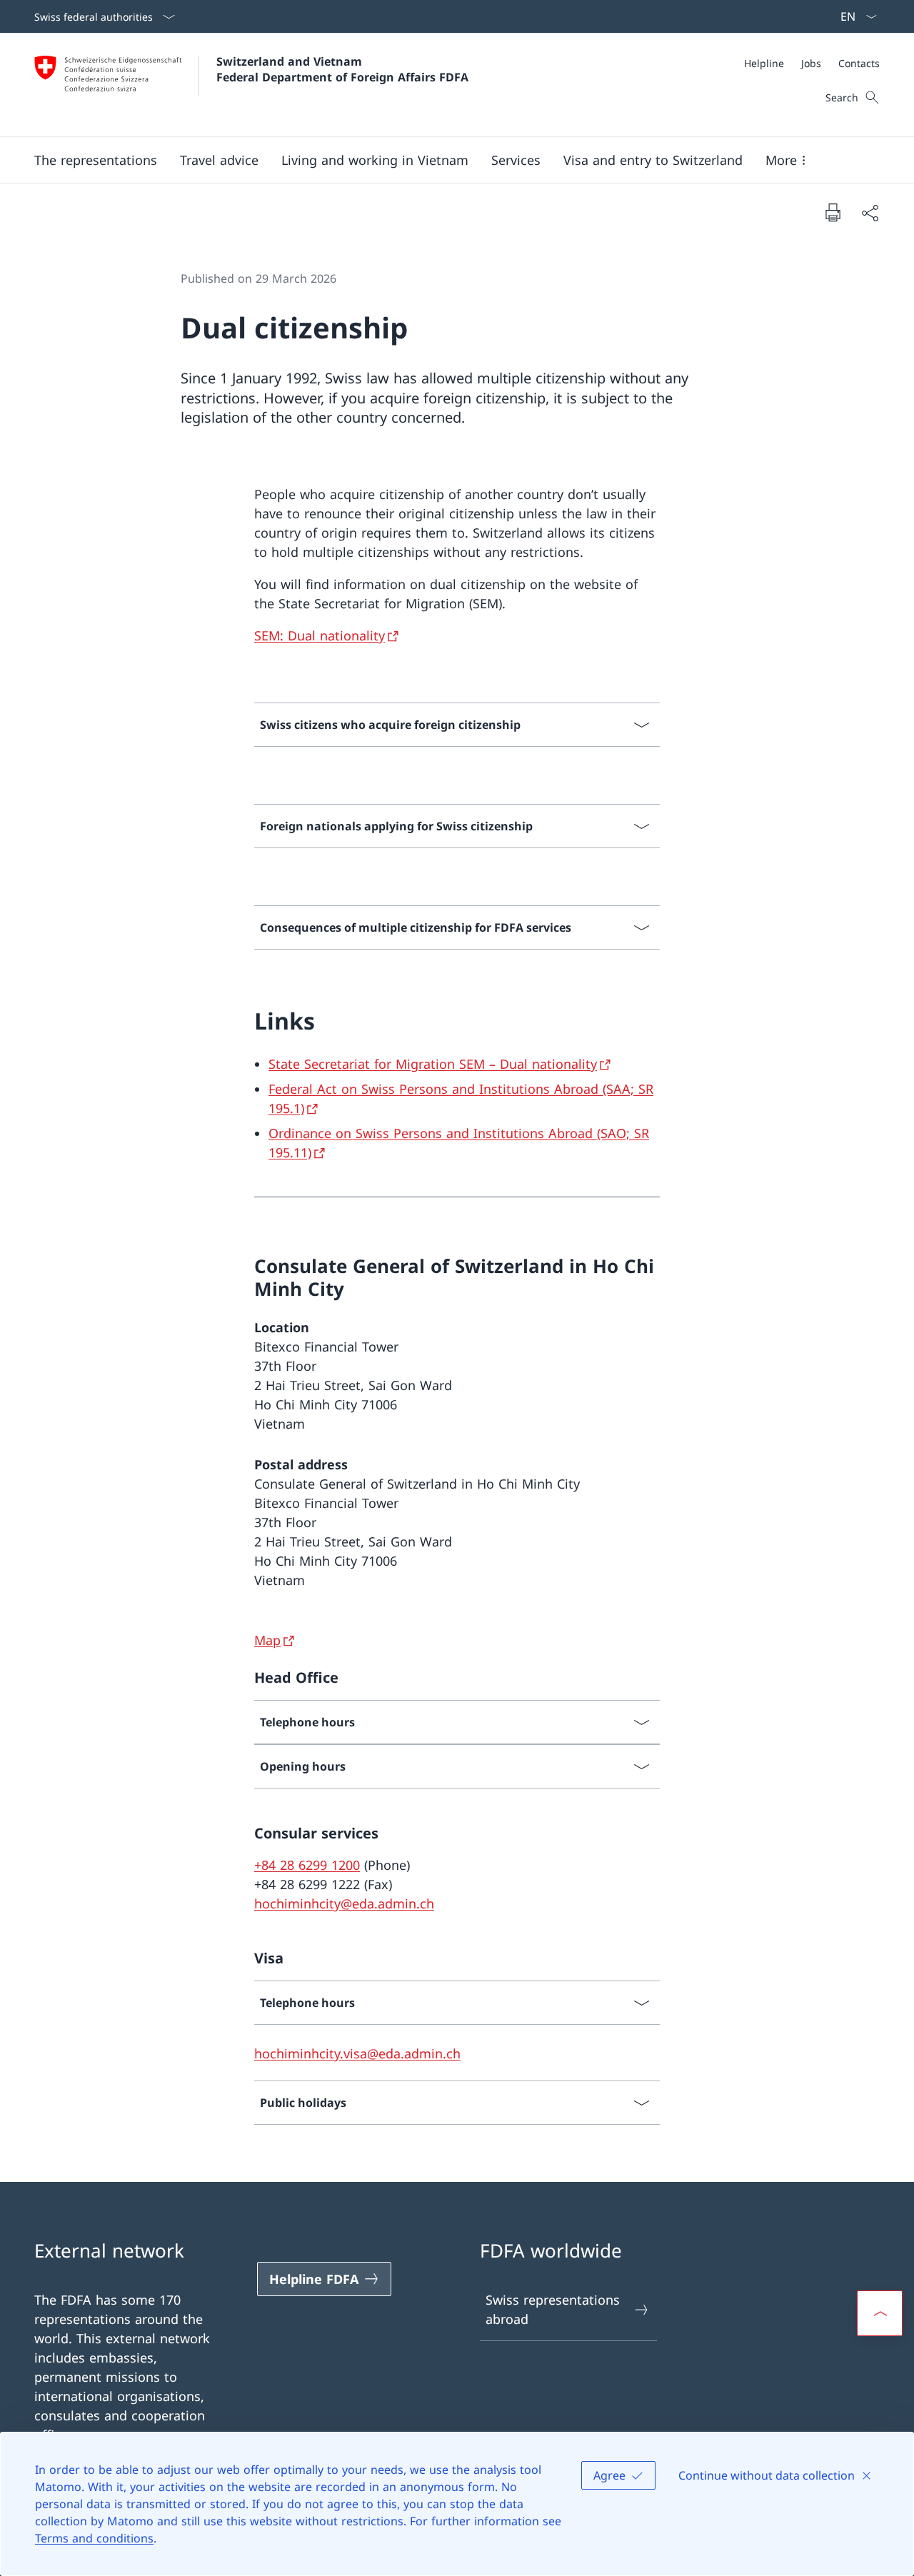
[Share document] (870, 212)
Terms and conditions (94, 2538)
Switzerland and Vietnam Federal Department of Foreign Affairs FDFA (342, 69)
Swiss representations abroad (553, 2309)
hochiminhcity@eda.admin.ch (344, 1903)
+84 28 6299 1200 (307, 1865)
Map (267, 1640)
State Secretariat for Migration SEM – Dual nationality (433, 1064)
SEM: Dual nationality (320, 635)
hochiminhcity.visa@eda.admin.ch (357, 2053)
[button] (96, 160)
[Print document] (833, 212)
